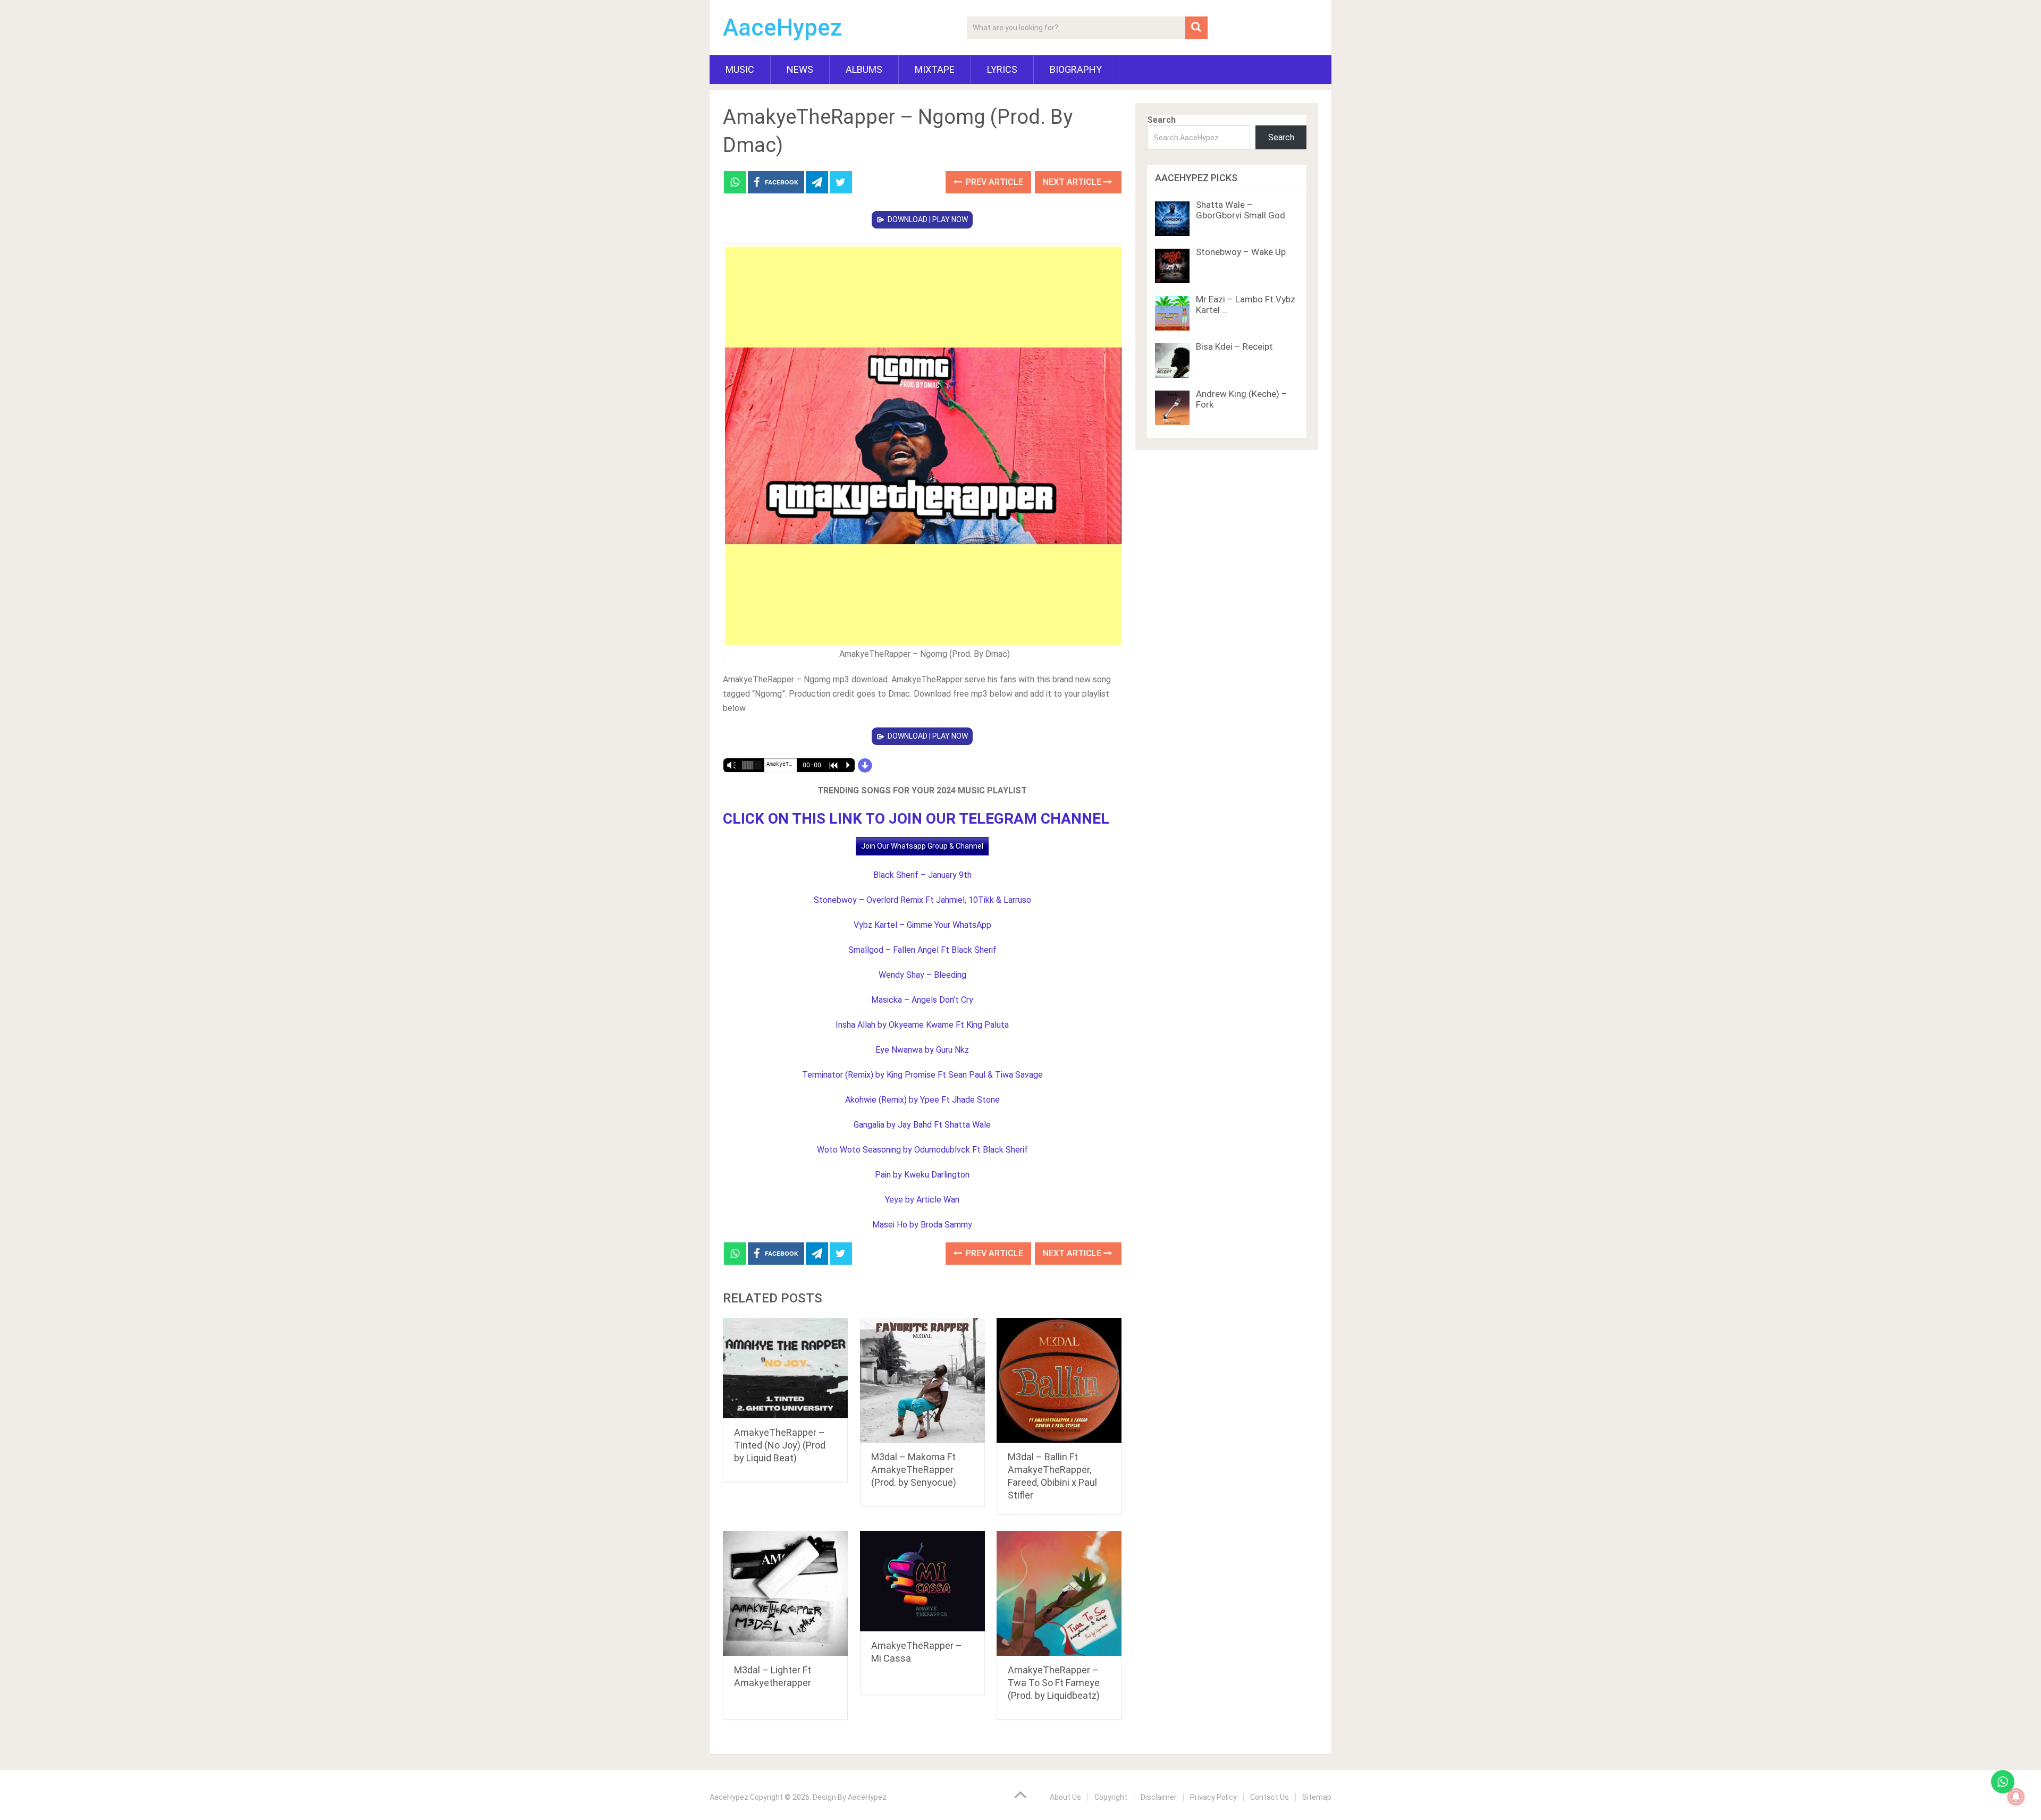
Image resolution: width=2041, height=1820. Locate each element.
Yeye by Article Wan (922, 1200)
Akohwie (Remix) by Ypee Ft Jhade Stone (922, 1100)
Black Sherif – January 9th (922, 875)
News (800, 69)
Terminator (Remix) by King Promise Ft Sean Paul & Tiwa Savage (922, 1075)
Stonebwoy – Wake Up (1241, 252)
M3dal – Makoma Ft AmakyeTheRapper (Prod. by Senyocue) (914, 1470)
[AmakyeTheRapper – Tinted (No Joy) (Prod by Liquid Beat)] (785, 1368)
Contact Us (1270, 1797)
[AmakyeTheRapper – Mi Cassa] (922, 1581)
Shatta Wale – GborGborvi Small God (1241, 210)
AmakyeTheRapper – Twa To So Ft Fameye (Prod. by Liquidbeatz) (1054, 1683)
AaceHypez (783, 28)
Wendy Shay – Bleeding (922, 975)
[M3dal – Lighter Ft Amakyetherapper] (785, 1593)
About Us (1065, 1797)
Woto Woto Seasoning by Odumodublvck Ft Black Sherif (922, 1150)
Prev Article (993, 182)
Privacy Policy (1213, 1797)
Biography (1076, 69)
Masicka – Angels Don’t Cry (922, 1000)
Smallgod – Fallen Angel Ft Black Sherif (922, 950)
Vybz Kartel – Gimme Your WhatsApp (922, 925)
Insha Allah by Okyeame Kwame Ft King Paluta (922, 1025)
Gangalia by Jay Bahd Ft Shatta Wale (922, 1125)
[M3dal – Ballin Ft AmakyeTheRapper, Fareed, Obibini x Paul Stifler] (1059, 1380)
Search (1161, 120)
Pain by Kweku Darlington (922, 1175)
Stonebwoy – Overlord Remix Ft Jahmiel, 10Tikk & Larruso (922, 900)
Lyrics (1002, 69)
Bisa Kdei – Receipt (1234, 346)
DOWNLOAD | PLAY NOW (928, 219)
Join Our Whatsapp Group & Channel (922, 846)
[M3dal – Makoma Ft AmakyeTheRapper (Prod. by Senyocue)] (922, 1380)
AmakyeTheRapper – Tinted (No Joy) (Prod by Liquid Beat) (780, 1445)
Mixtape (935, 69)
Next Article (1073, 182)
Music (740, 69)
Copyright (1111, 1797)
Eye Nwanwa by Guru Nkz (922, 1050)
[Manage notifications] (2016, 1797)
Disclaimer (1159, 1797)
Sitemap (1317, 1797)
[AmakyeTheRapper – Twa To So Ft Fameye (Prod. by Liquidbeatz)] (1059, 1593)
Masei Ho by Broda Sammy (922, 1225)
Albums (864, 69)
